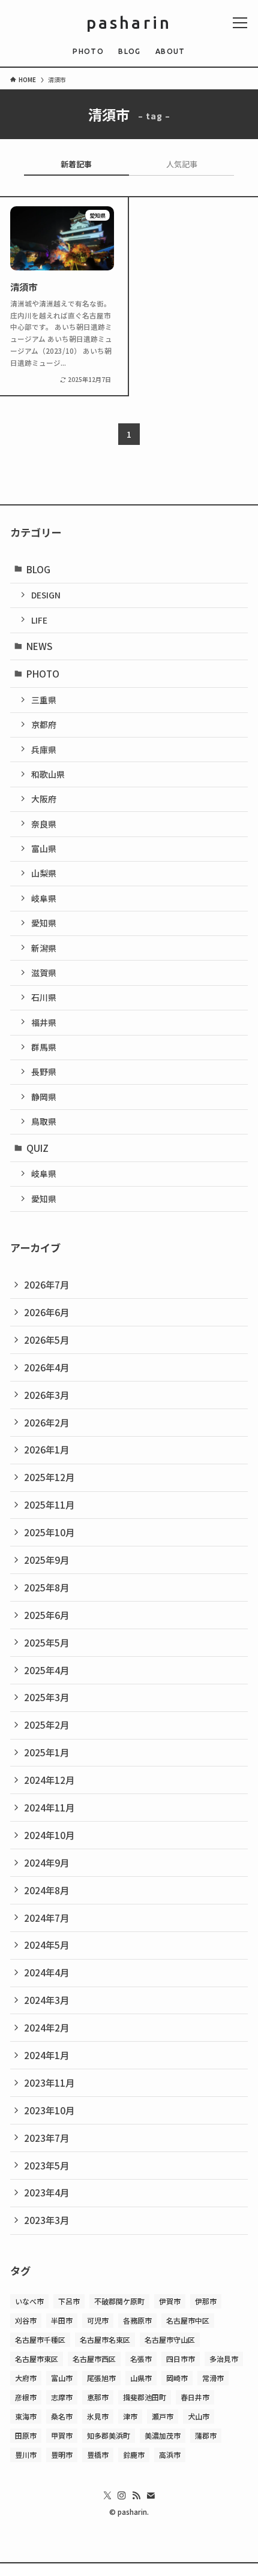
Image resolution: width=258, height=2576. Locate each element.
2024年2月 (46, 2027)
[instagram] (122, 2496)
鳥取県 (44, 1121)
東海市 (26, 2416)
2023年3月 (46, 2220)
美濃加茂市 (163, 2435)
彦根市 (26, 2397)
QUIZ (37, 1148)
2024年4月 (46, 1972)
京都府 (44, 724)
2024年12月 (49, 1780)
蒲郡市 (206, 2435)
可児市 (98, 2320)
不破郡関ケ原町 (119, 2301)
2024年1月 (46, 2055)
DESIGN (46, 595)
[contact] (151, 2496)
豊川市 (26, 2455)
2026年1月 (46, 1449)
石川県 (44, 997)
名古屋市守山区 (170, 2339)
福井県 (44, 1022)
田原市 (26, 2435)
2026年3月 (46, 1395)
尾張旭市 (101, 2378)
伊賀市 (170, 2301)
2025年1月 (46, 1752)
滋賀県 (44, 973)
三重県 (44, 700)
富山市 (62, 2378)
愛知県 (44, 923)
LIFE (39, 620)
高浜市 (170, 2455)
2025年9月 (46, 1560)
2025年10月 (49, 1532)
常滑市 (213, 2378)
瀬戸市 (163, 2416)
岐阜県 (44, 898)
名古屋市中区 (188, 2320)
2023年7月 (46, 2138)
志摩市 (62, 2397)
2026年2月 (46, 1422)
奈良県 (44, 824)
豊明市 (62, 2455)
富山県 (44, 848)
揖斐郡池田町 (145, 2397)
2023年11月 (49, 2083)
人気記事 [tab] (182, 164)
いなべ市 (29, 2301)
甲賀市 (62, 2435)
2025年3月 (46, 1697)
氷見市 (98, 2416)
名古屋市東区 (37, 2359)
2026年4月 (46, 1367)
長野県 (44, 1072)
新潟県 (44, 948)
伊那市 (206, 2301)
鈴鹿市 (134, 2455)
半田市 (62, 2320)
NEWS (39, 646)
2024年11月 (49, 1807)
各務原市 (137, 2320)
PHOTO (43, 673)
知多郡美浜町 (109, 2435)
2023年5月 (46, 2165)
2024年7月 (46, 1918)
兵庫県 (44, 750)
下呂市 (69, 2301)
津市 (130, 2416)
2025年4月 (46, 1670)
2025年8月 (46, 1587)
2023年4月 (46, 2192)
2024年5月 (46, 1945)
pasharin (129, 23)
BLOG (38, 569)
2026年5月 (46, 1340)
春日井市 (195, 2397)
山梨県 (44, 873)
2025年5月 (46, 1642)
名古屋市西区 (94, 2359)
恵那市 (98, 2397)
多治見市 (224, 2359)
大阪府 (44, 799)
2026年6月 (46, 1312)
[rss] (136, 2496)
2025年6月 (46, 1615)
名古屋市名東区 (105, 2339)
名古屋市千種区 (40, 2339)
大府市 (26, 2378)
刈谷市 (26, 2320)
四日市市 (181, 2359)
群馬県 (44, 1047)
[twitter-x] (107, 2496)
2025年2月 (46, 1725)
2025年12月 (49, 1477)
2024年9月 (46, 1862)
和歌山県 (48, 774)
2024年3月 (46, 2000)
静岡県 (44, 1097)
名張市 (141, 2359)
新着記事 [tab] (76, 164)
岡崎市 (177, 2378)
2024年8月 (46, 1890)
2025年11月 (49, 1504)
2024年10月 (49, 1835)
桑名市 (62, 2416)
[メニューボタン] (240, 23)
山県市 (141, 2378)
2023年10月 (49, 2110)
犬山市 (199, 2416)
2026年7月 (46, 1284)
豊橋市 (98, 2455)
